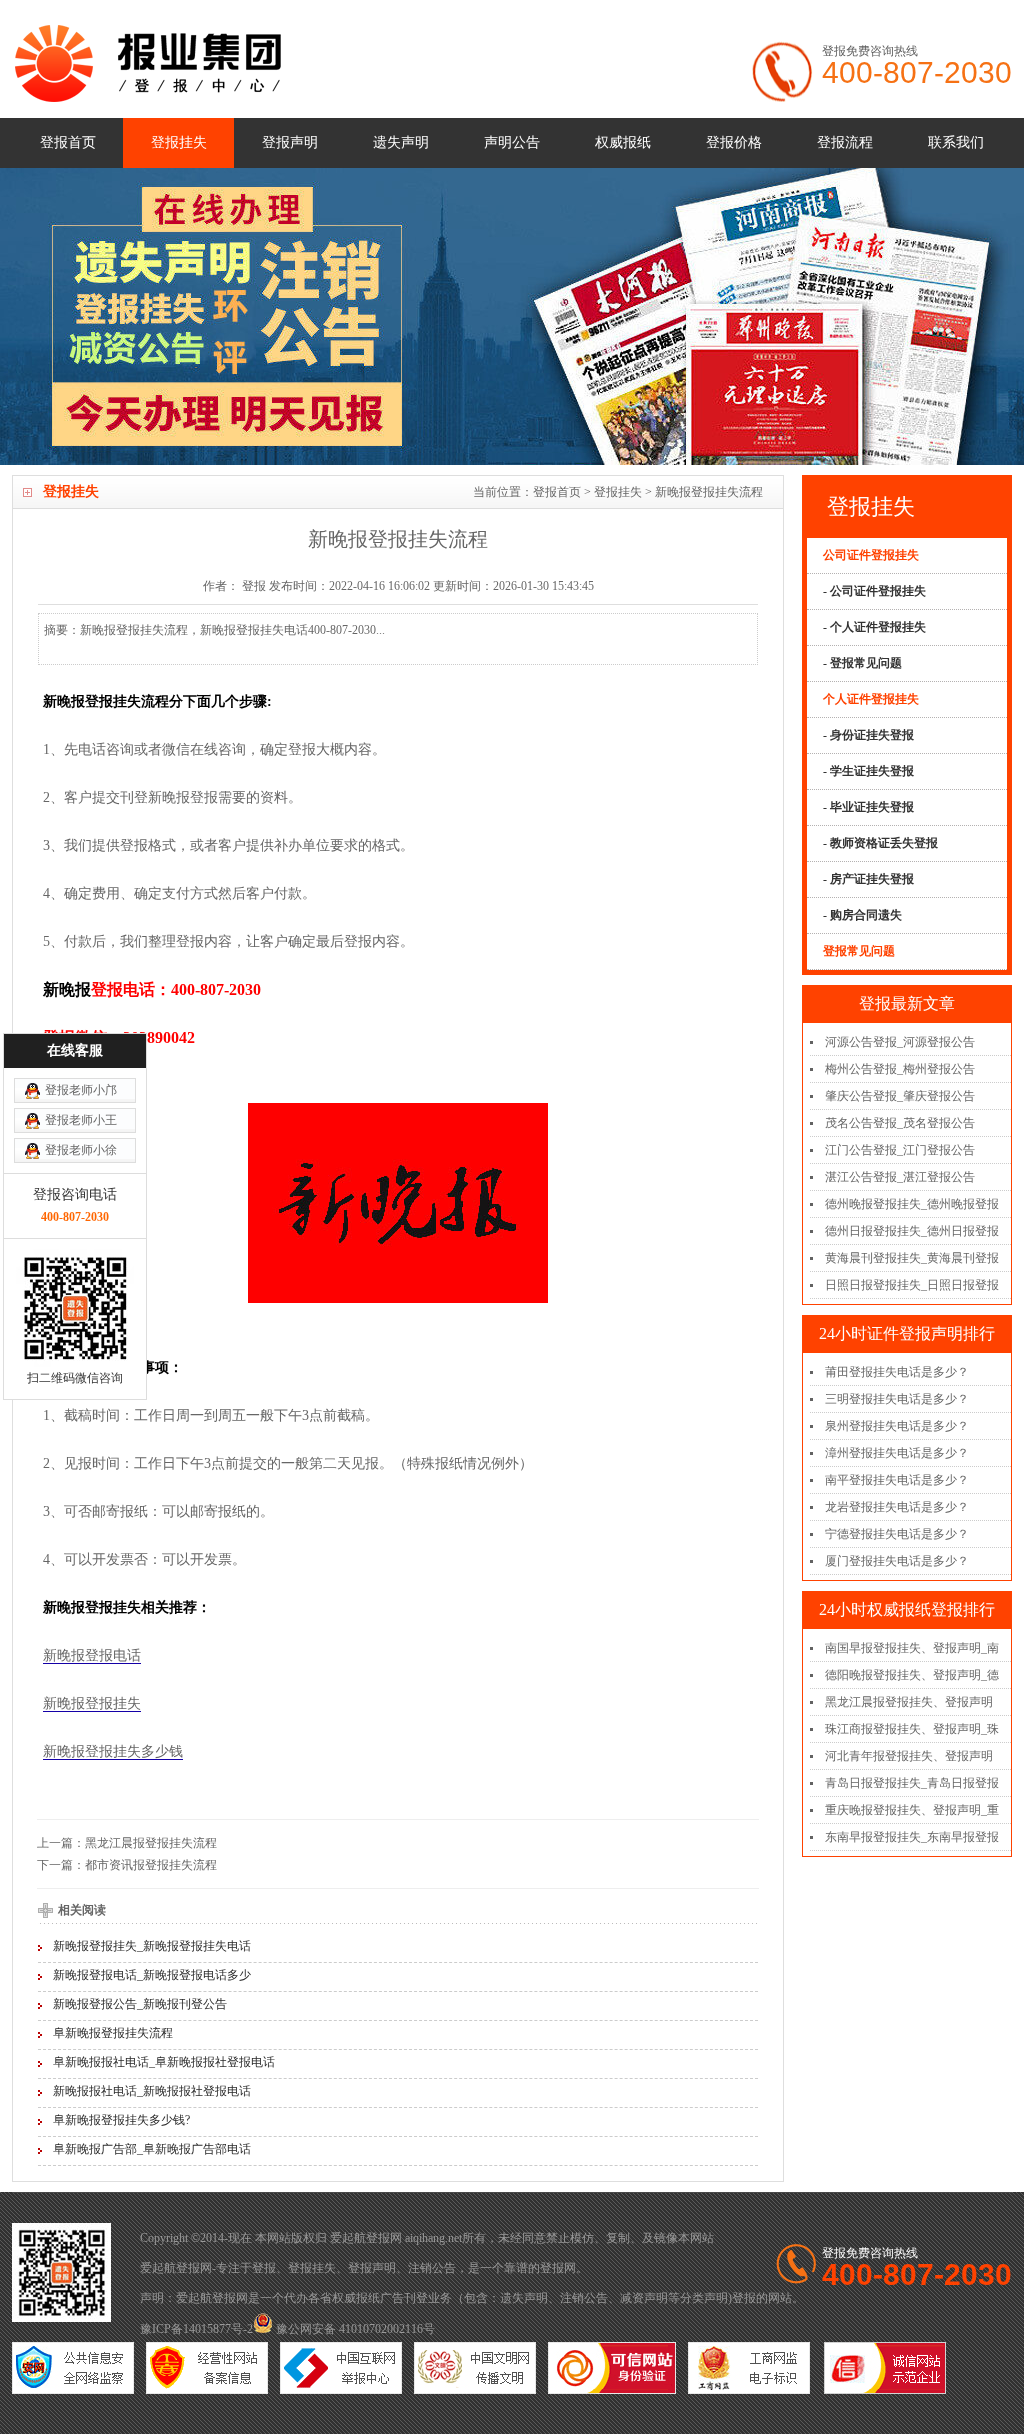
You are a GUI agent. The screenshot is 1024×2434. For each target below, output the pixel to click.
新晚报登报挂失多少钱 (113, 1751)
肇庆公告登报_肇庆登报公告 (900, 1096)
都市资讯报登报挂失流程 (151, 1865)
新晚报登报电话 (92, 1655)
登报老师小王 (81, 1120)
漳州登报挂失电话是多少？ (897, 1453)
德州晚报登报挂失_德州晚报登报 (912, 1204)
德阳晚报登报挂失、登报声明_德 (912, 1675)
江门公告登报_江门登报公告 (900, 1150)
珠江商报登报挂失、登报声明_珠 (912, 1729)
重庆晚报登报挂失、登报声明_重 (912, 1810)
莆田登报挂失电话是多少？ (897, 1372)
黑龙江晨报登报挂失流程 (151, 1843)
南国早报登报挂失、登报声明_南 (912, 1648)
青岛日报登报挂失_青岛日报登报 (912, 1783)
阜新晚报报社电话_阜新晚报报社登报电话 (164, 2062)
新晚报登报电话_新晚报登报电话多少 (152, 1975)
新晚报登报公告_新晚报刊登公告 (140, 2004)
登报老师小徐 (81, 1150)
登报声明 (290, 142)
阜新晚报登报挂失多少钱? (121, 2120)
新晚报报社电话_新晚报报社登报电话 (152, 2091)
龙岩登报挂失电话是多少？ (897, 1507)
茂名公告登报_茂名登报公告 (900, 1123)
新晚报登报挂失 (92, 1703)
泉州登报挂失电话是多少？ (897, 1426)
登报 (264, 2268)
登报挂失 (179, 142)
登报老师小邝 (81, 1090)
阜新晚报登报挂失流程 (113, 2033)
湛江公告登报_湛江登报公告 (900, 1177)
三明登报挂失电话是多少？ (897, 1399)
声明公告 (512, 142)
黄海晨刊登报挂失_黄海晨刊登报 (912, 1258)
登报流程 (845, 142)
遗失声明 (401, 142)
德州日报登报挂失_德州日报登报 (912, 1231)
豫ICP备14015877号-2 (196, 2329)
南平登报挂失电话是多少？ (897, 1480)
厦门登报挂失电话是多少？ (897, 1561)
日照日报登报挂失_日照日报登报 (912, 1285)
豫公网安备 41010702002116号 (354, 2329)
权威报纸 (623, 142)
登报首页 (68, 142)
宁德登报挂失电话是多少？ (897, 1534)
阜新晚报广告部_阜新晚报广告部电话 (152, 2149)
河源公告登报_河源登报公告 (900, 1042)
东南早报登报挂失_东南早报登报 (912, 1837)
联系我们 (956, 142)
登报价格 (734, 142)
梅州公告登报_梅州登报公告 (900, 1069)
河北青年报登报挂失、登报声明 (909, 1756)
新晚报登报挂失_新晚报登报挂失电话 (152, 1946)
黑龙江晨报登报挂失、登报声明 (909, 1702)
